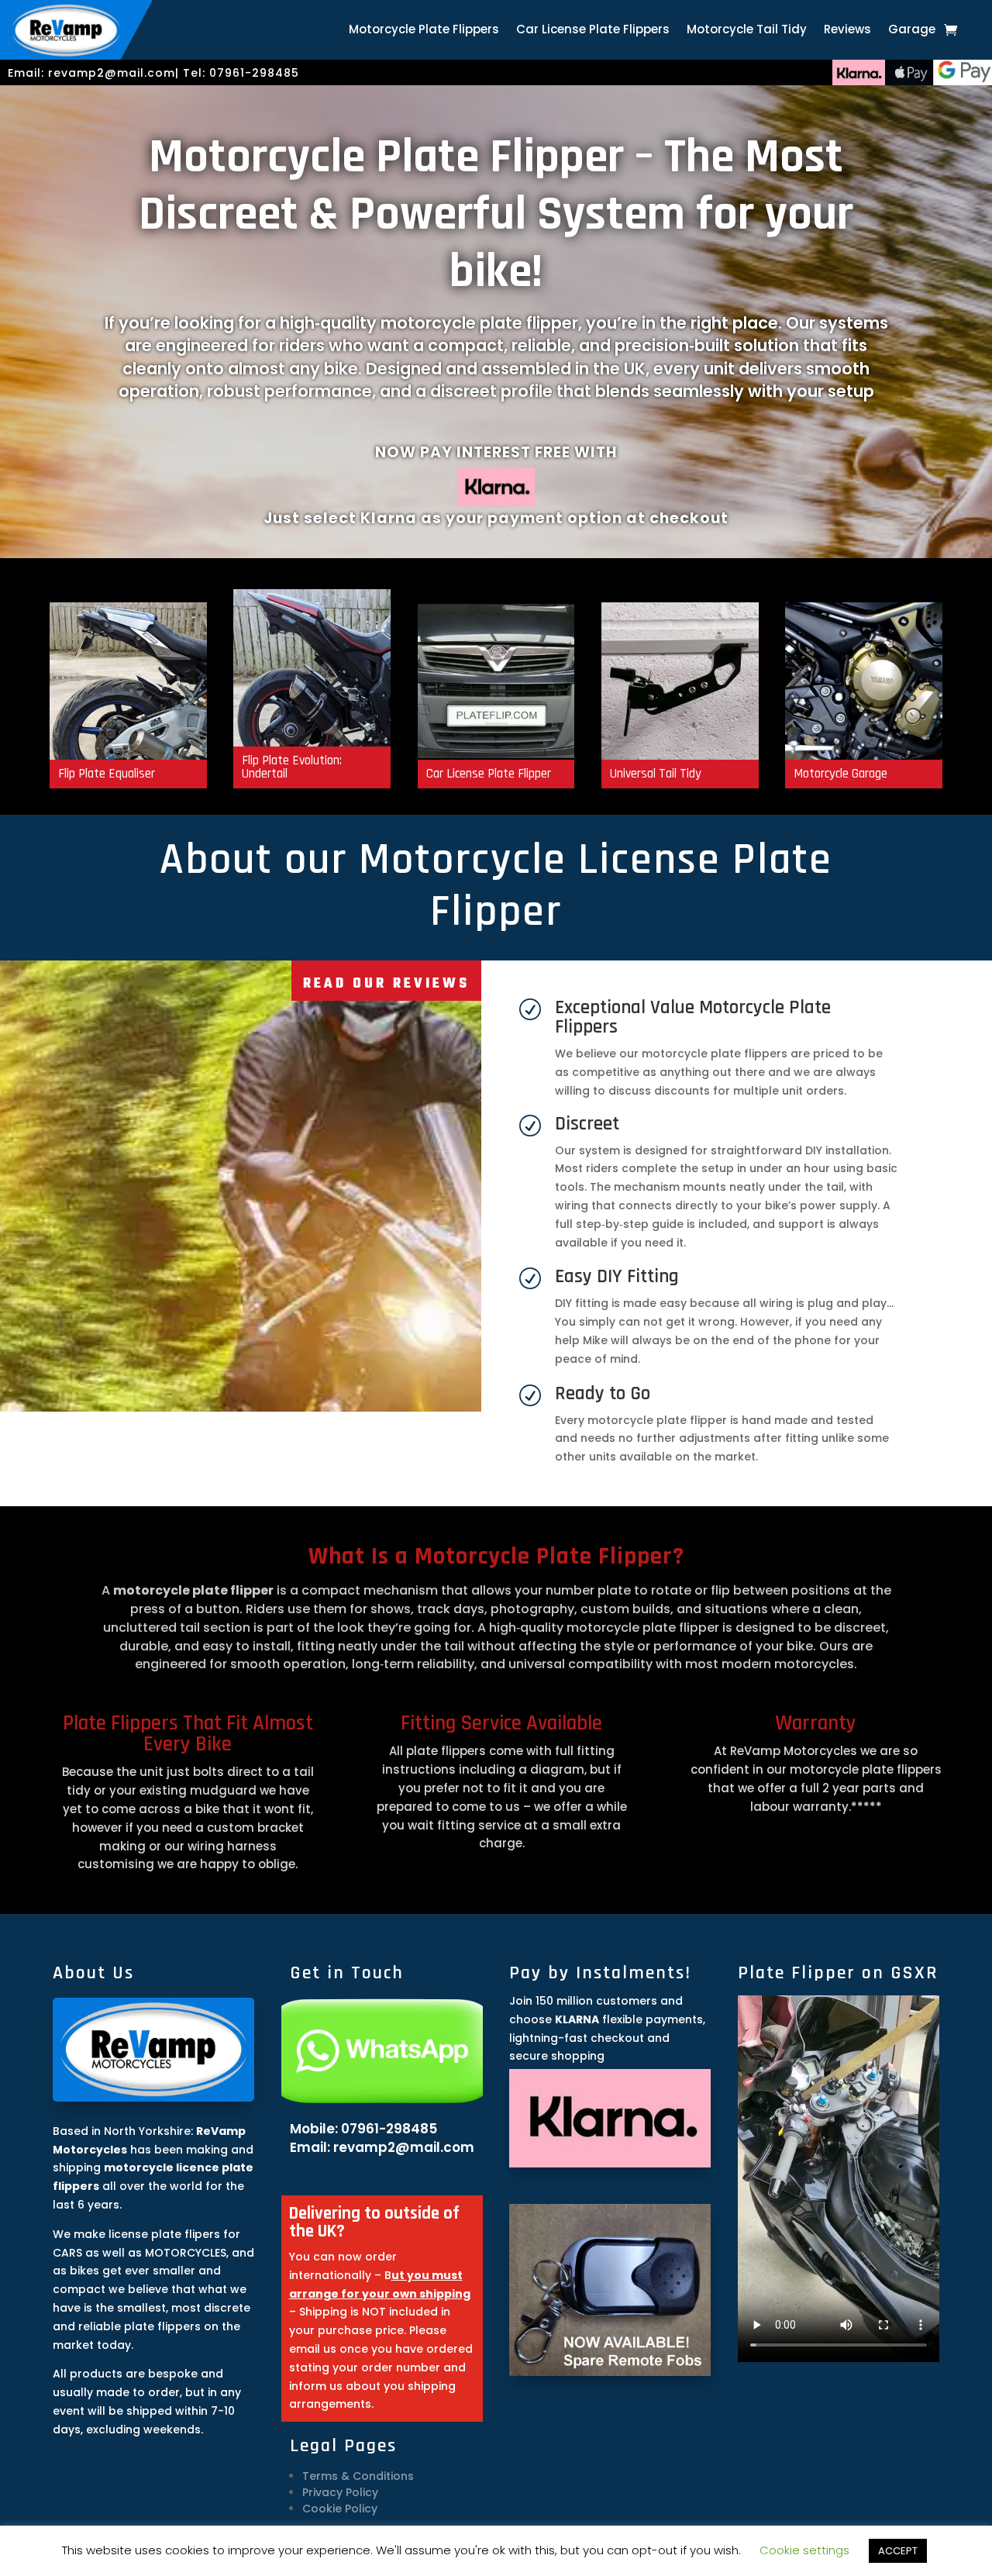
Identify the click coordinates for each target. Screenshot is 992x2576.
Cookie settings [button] (804, 2550)
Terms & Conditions (358, 2476)
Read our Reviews (386, 984)
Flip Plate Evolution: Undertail (312, 682)
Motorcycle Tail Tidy (747, 31)
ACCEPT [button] (898, 2551)
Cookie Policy (340, 2509)
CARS (67, 2253)
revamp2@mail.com (112, 73)
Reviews (847, 31)
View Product (496, 749)
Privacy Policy (340, 2492)
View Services (864, 749)
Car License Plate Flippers (593, 31)
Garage (912, 31)
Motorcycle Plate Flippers (424, 31)
